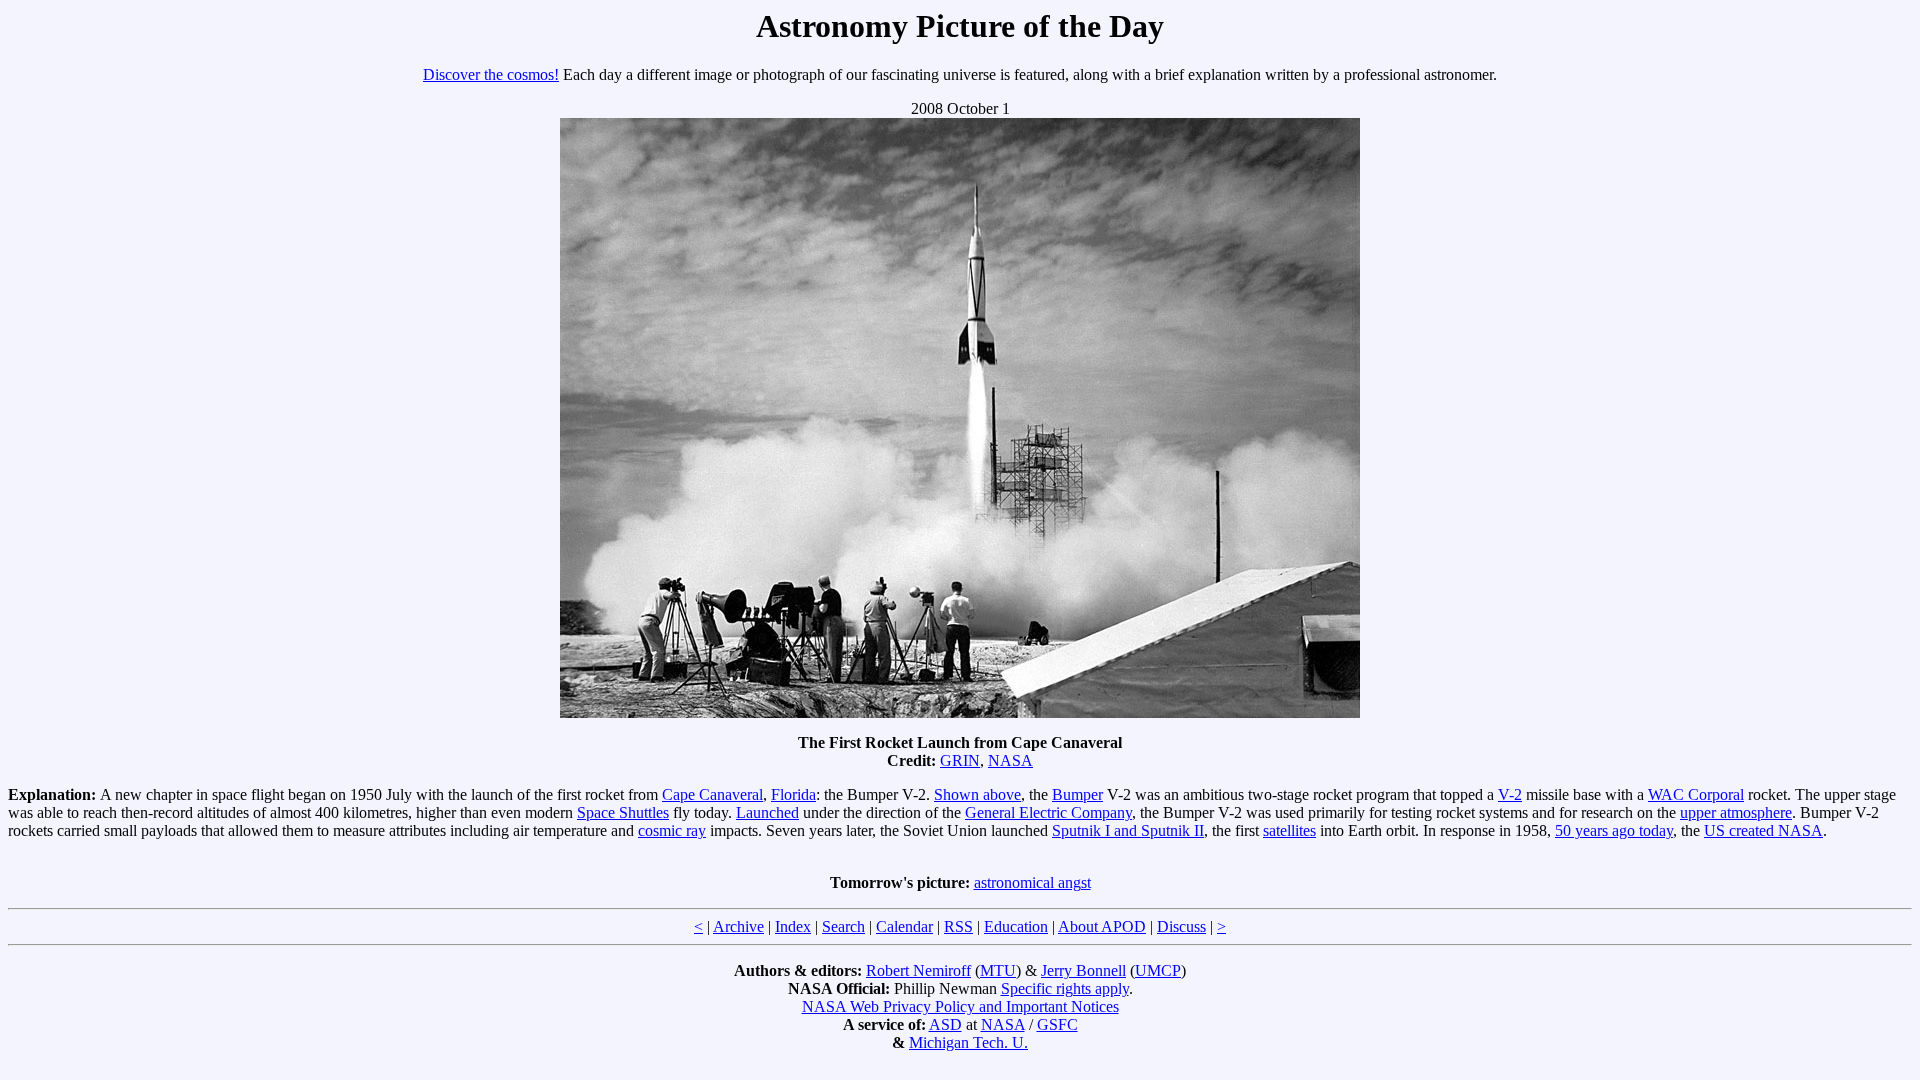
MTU (998, 970)
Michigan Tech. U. (968, 1042)
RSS (958, 926)
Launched (767, 812)
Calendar (904, 926)
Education (1016, 926)
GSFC (1057, 1024)
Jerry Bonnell (1083, 970)
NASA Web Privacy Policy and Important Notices (960, 1006)
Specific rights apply (1065, 988)
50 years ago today (1614, 830)
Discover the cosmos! (491, 74)
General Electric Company (1048, 812)
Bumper (1077, 794)
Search (843, 926)
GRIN (960, 760)
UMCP (1158, 970)
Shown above (977, 794)
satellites (1289, 830)
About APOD (1102, 926)
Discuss (1181, 926)
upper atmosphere (1736, 812)
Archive (738, 926)
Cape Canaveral (712, 794)
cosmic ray (672, 830)
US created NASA (1763, 830)
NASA (1010, 760)
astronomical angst (1032, 882)
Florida (793, 794)
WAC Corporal (1696, 794)
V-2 (1510, 794)
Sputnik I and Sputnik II (1128, 830)
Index (793, 926)
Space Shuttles (623, 812)
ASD (945, 1024)
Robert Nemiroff (918, 970)
